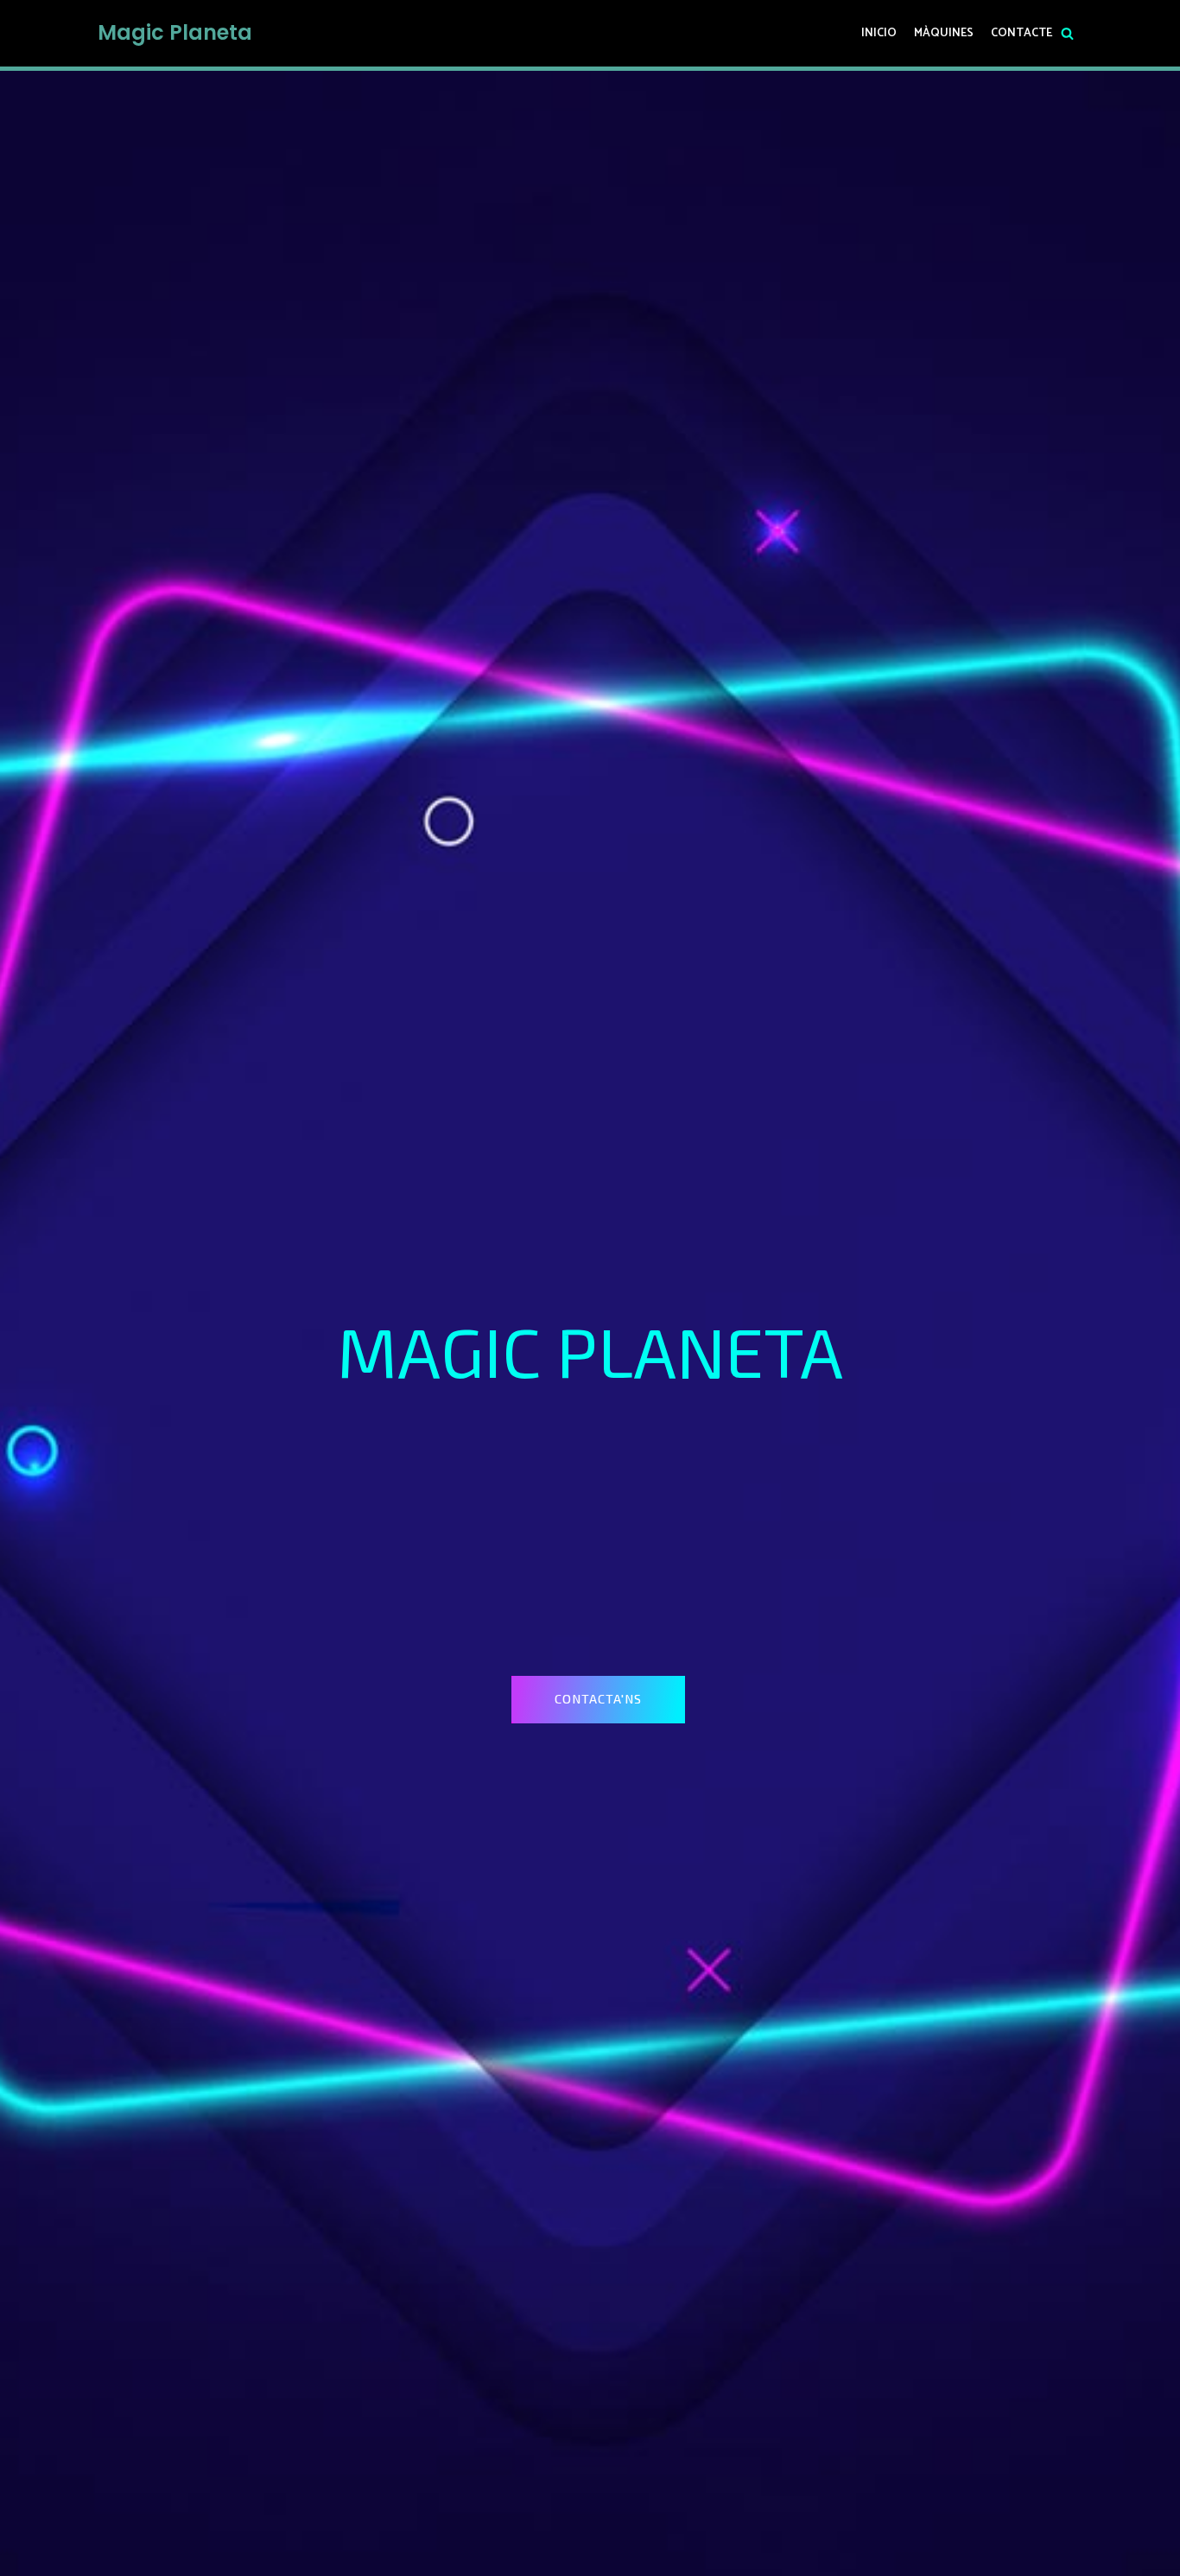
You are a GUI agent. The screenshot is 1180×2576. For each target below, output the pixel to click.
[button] (598, 1699)
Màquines (944, 33)
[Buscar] (1067, 33)
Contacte (1021, 33)
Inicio (879, 33)
